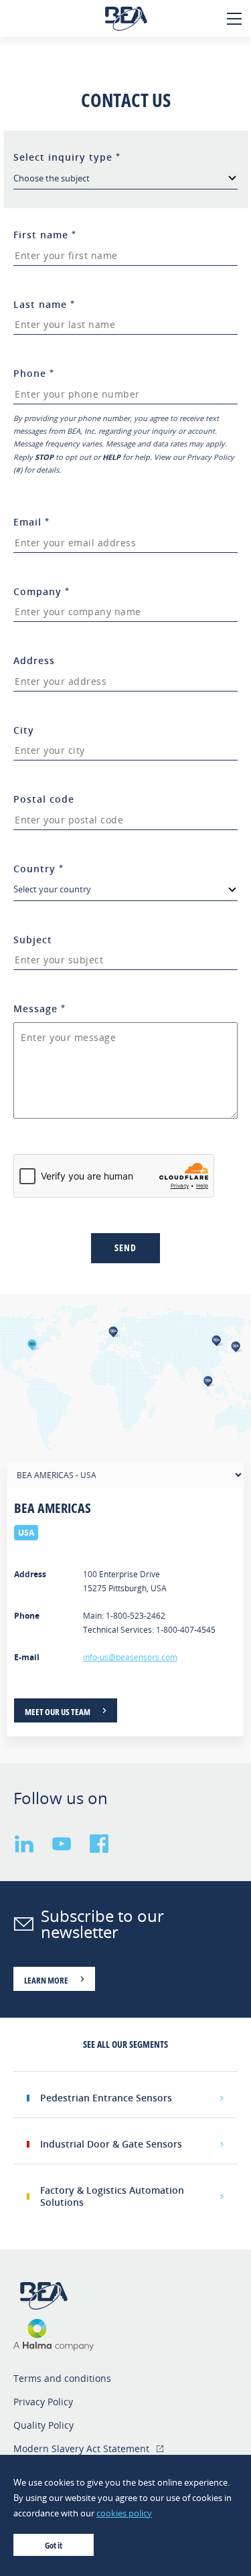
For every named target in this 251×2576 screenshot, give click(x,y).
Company (41, 591)
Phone (34, 373)
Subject (33, 940)
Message (39, 1009)
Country (38, 869)
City (24, 730)
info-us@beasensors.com (130, 1657)
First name (45, 235)
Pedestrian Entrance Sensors (106, 2098)
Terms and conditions (62, 2378)
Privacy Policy (43, 2402)
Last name (44, 304)
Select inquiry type (67, 157)
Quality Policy (44, 2425)
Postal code (44, 799)
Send (125, 1247)
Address (34, 660)
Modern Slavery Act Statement (81, 2448)
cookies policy (124, 2513)
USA (26, 1533)
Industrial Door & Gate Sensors (111, 2144)
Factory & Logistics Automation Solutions (112, 2196)
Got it (54, 2545)
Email (31, 522)
